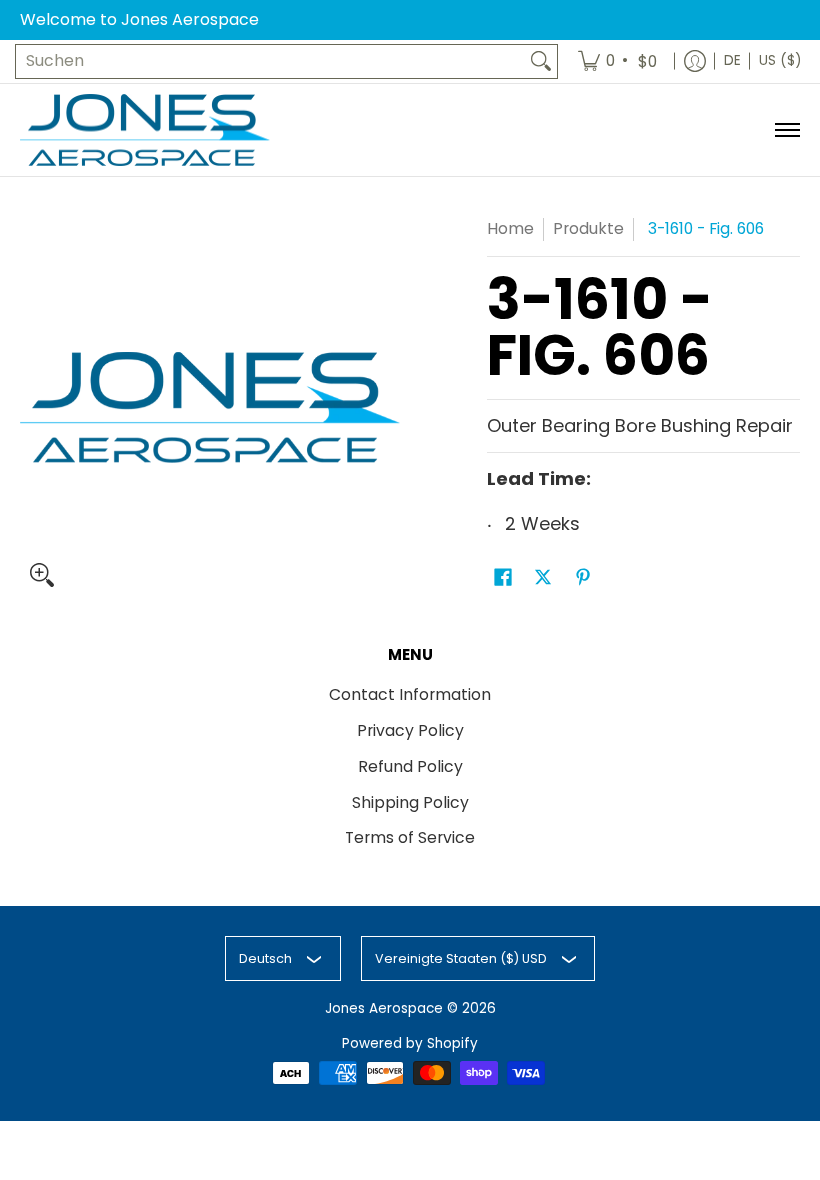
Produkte (588, 228)
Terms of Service (410, 837)
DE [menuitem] (732, 60)
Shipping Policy (410, 802)
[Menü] (786, 130)
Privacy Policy (410, 730)
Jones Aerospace (384, 1008)
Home (510, 228)
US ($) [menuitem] (780, 60)
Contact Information (410, 694)
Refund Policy (410, 766)
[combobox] (270, 61)
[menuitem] (619, 61)
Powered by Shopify (410, 1043)
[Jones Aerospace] (145, 130)
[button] (503, 579)
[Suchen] (541, 61)
